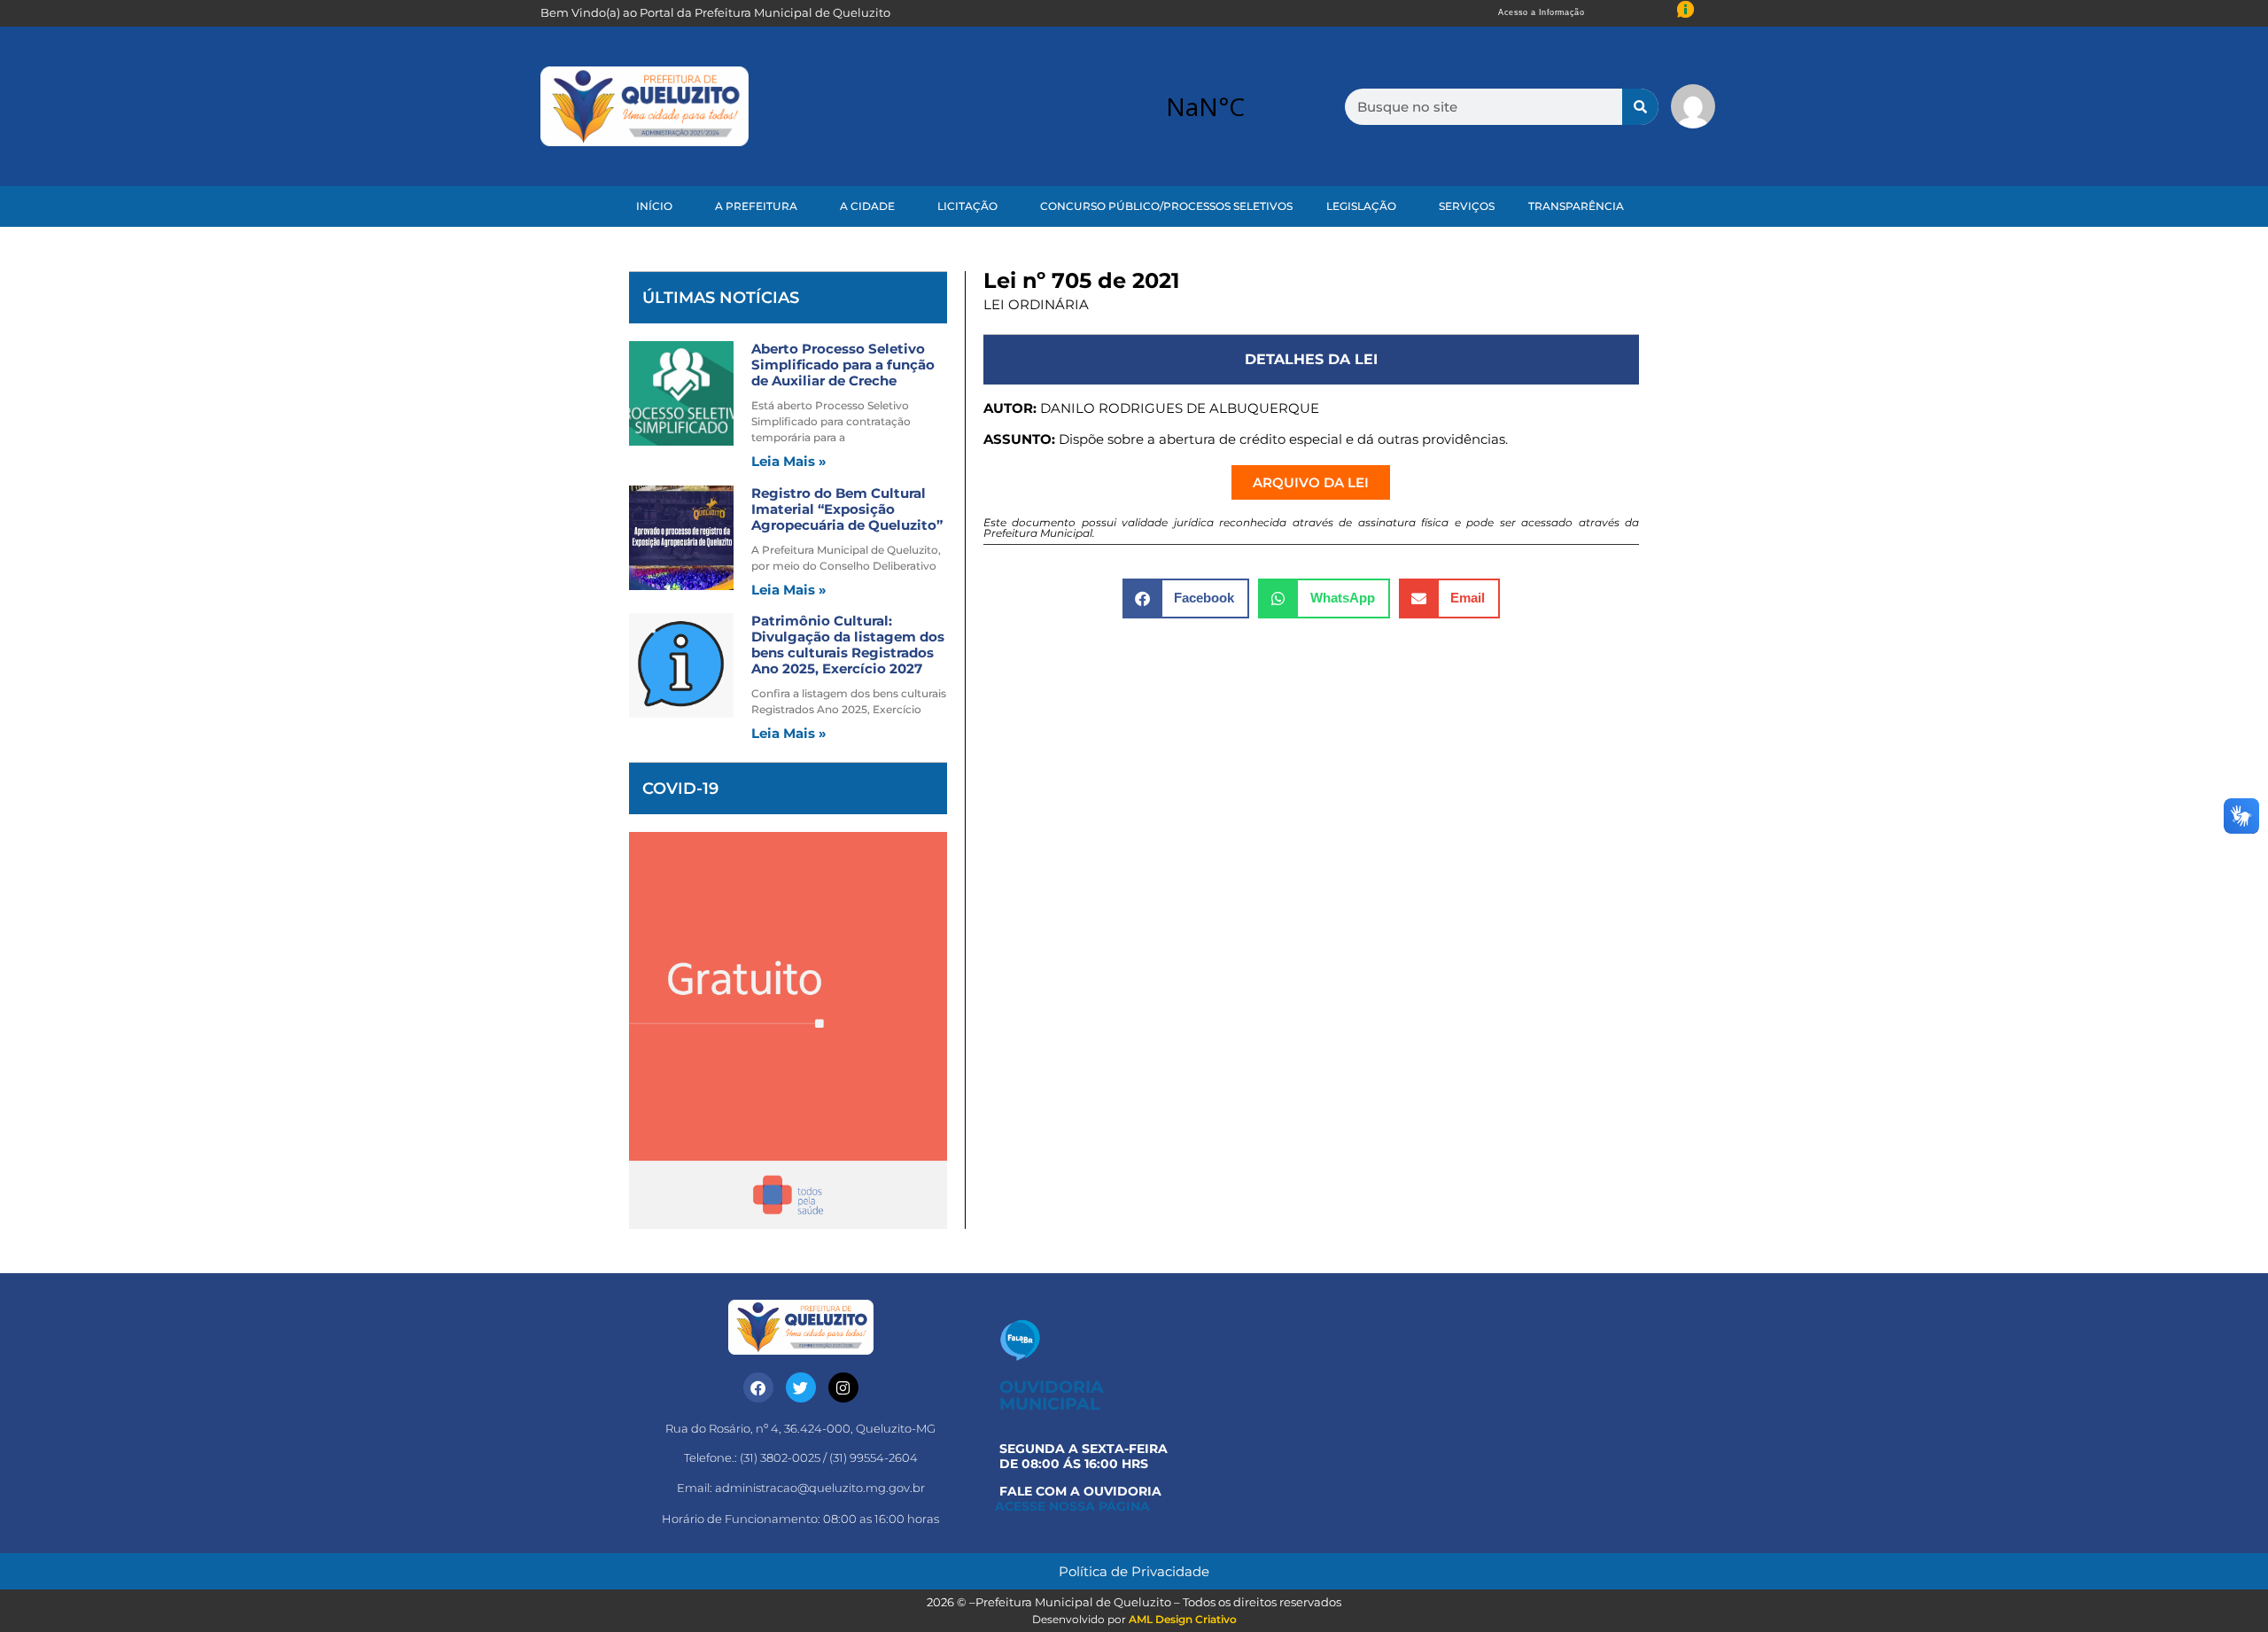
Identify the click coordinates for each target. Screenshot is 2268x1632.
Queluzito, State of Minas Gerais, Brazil (1205, 106)
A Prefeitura (756, 206)
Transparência (1576, 206)
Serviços (1467, 206)
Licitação (967, 206)
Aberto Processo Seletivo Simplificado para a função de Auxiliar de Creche (843, 365)
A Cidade (867, 206)
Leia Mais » (789, 461)
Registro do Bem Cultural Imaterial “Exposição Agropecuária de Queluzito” (847, 509)
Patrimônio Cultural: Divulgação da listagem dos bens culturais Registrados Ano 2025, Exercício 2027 (848, 645)
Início (654, 206)
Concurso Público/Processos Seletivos (1166, 206)
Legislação (1361, 206)
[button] (1186, 598)
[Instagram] (843, 1387)
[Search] (1640, 107)
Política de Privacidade (1134, 1571)
